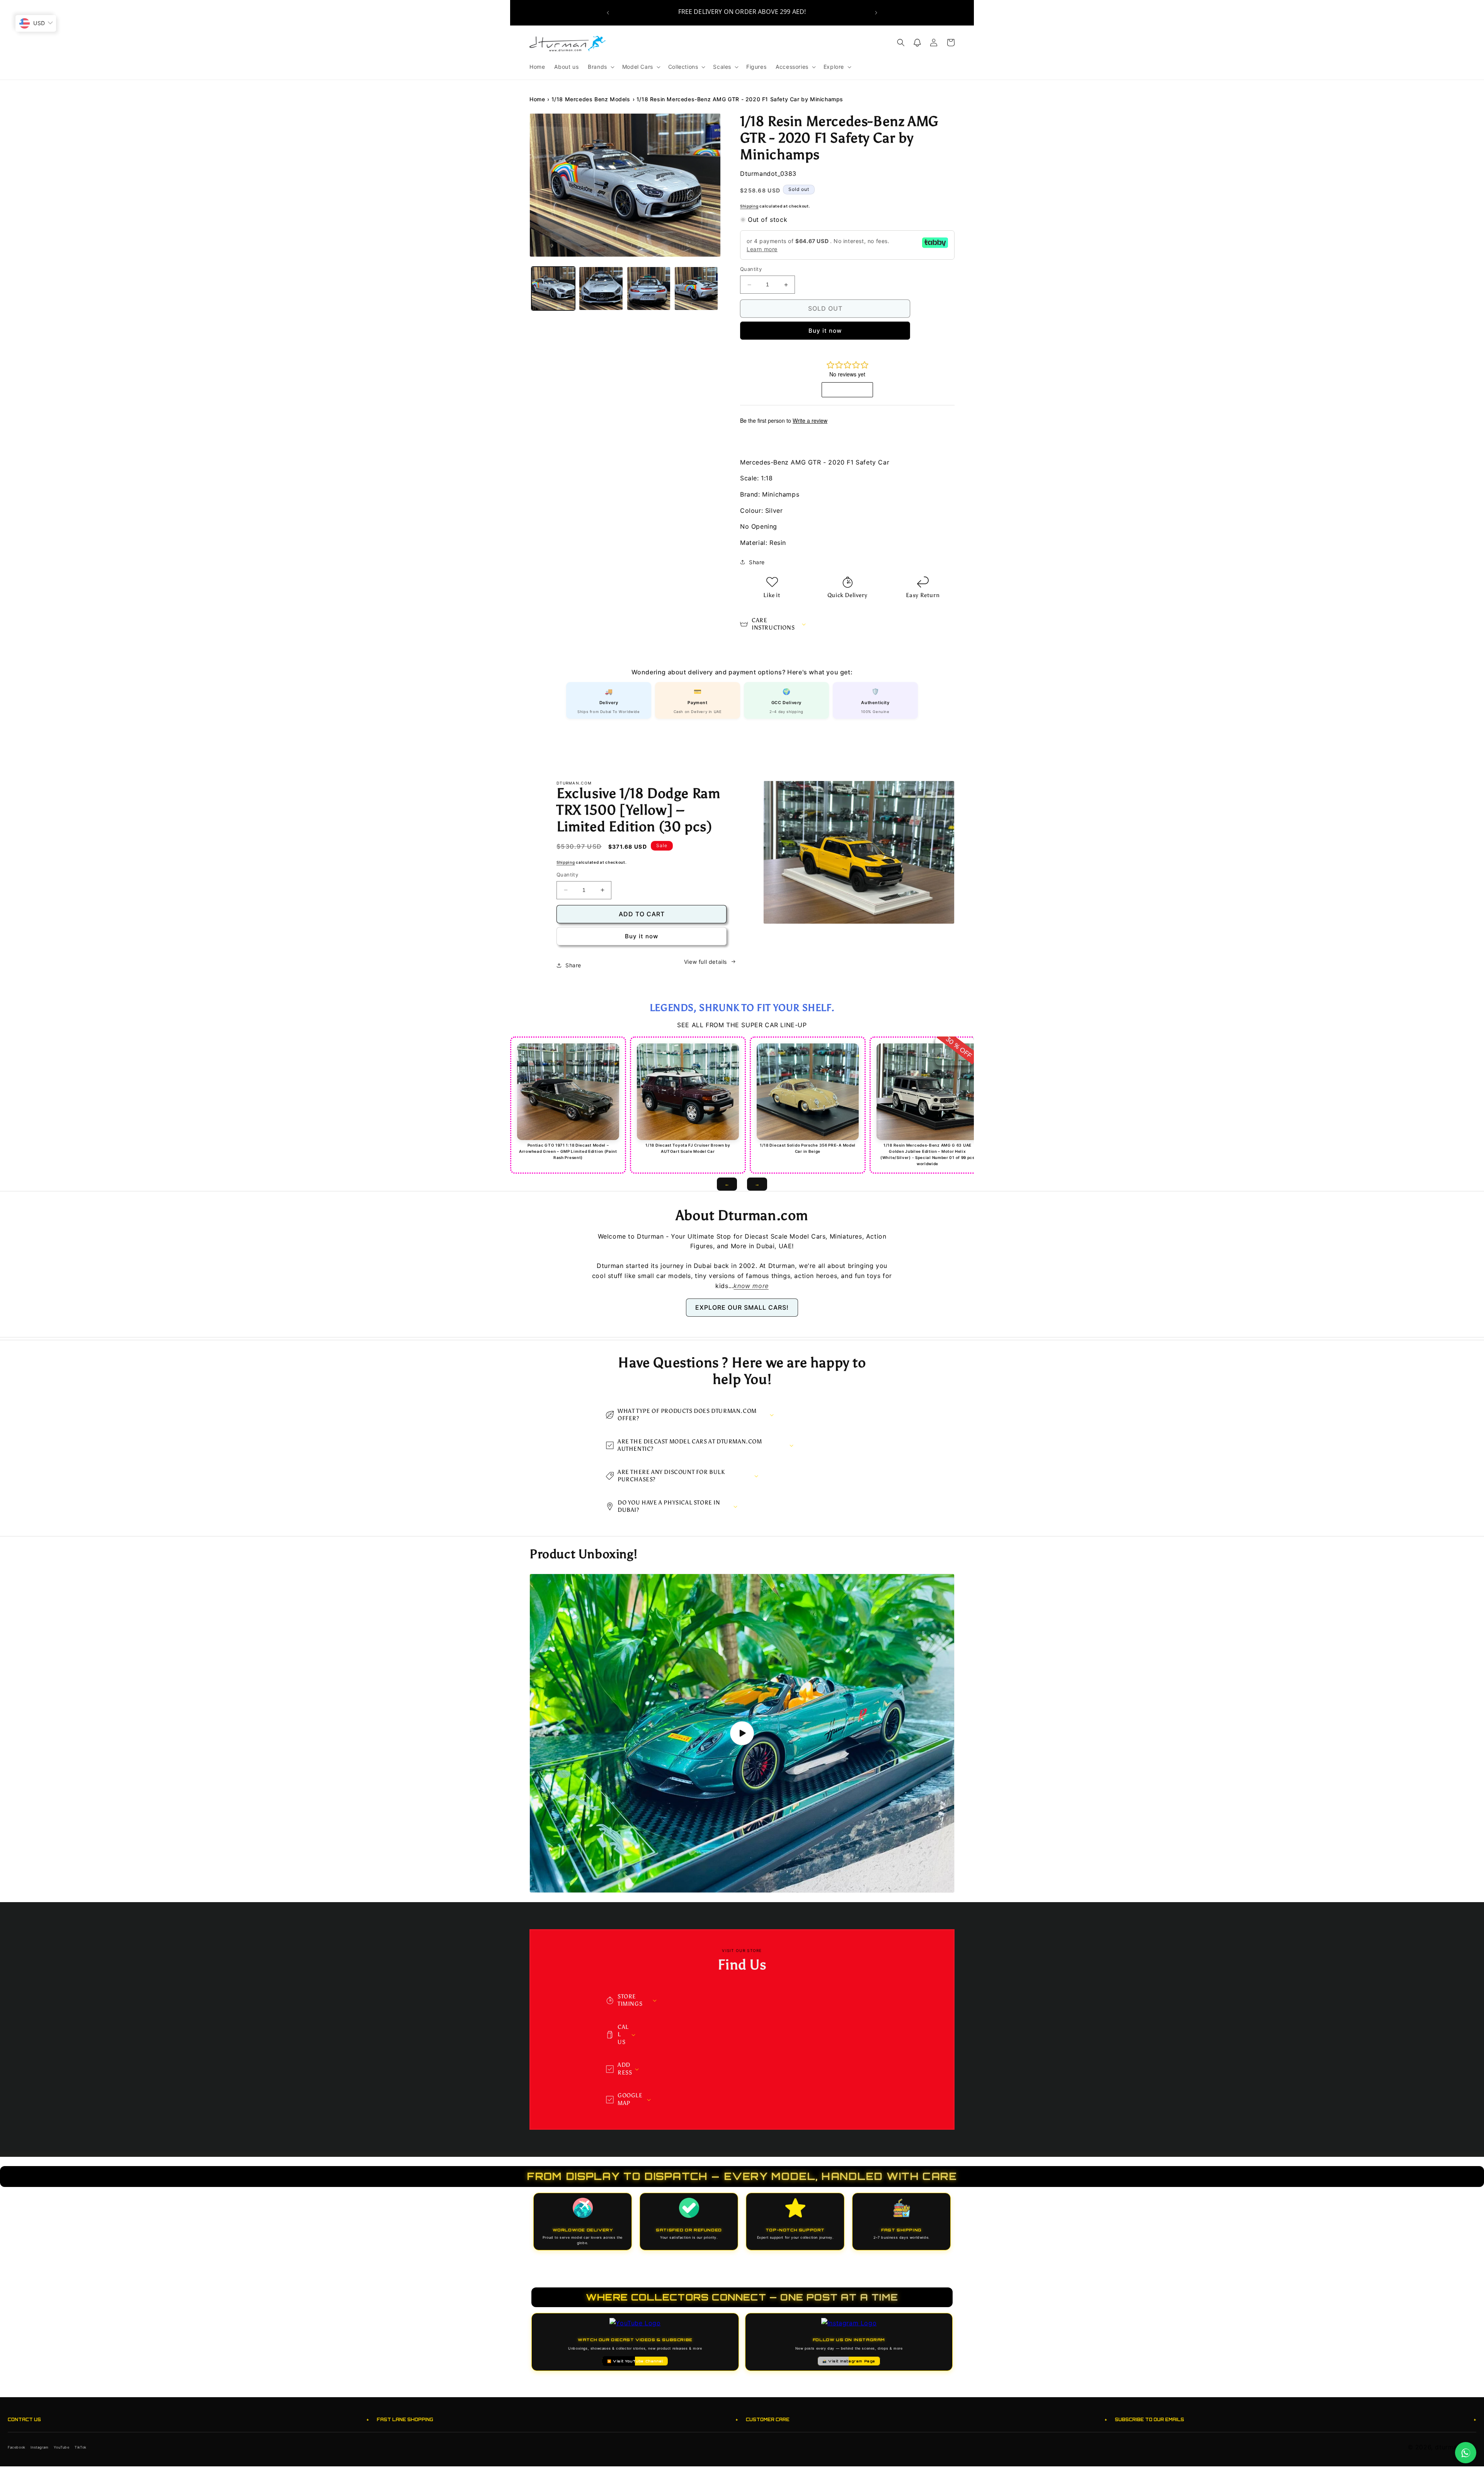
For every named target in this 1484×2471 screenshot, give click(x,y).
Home (537, 99)
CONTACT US (188, 2419)
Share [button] (757, 562)
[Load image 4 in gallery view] (696, 288)
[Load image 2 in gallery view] (601, 288)
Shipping (749, 206)
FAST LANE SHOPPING (557, 2419)
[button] (600, 67)
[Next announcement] (876, 13)
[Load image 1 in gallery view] (553, 288)
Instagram (39, 2447)
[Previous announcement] (608, 13)
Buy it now (825, 331)
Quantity (751, 269)
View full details (705, 962)
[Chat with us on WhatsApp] (1466, 2453)
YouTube (61, 2447)
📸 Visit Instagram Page (849, 2361)
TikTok (81, 2447)
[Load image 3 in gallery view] (649, 288)
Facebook (17, 2447)
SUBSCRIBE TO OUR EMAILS (1296, 2419)
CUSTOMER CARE (927, 2419)
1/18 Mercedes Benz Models (591, 99)
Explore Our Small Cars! (742, 1307)
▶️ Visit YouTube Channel (635, 2361)
